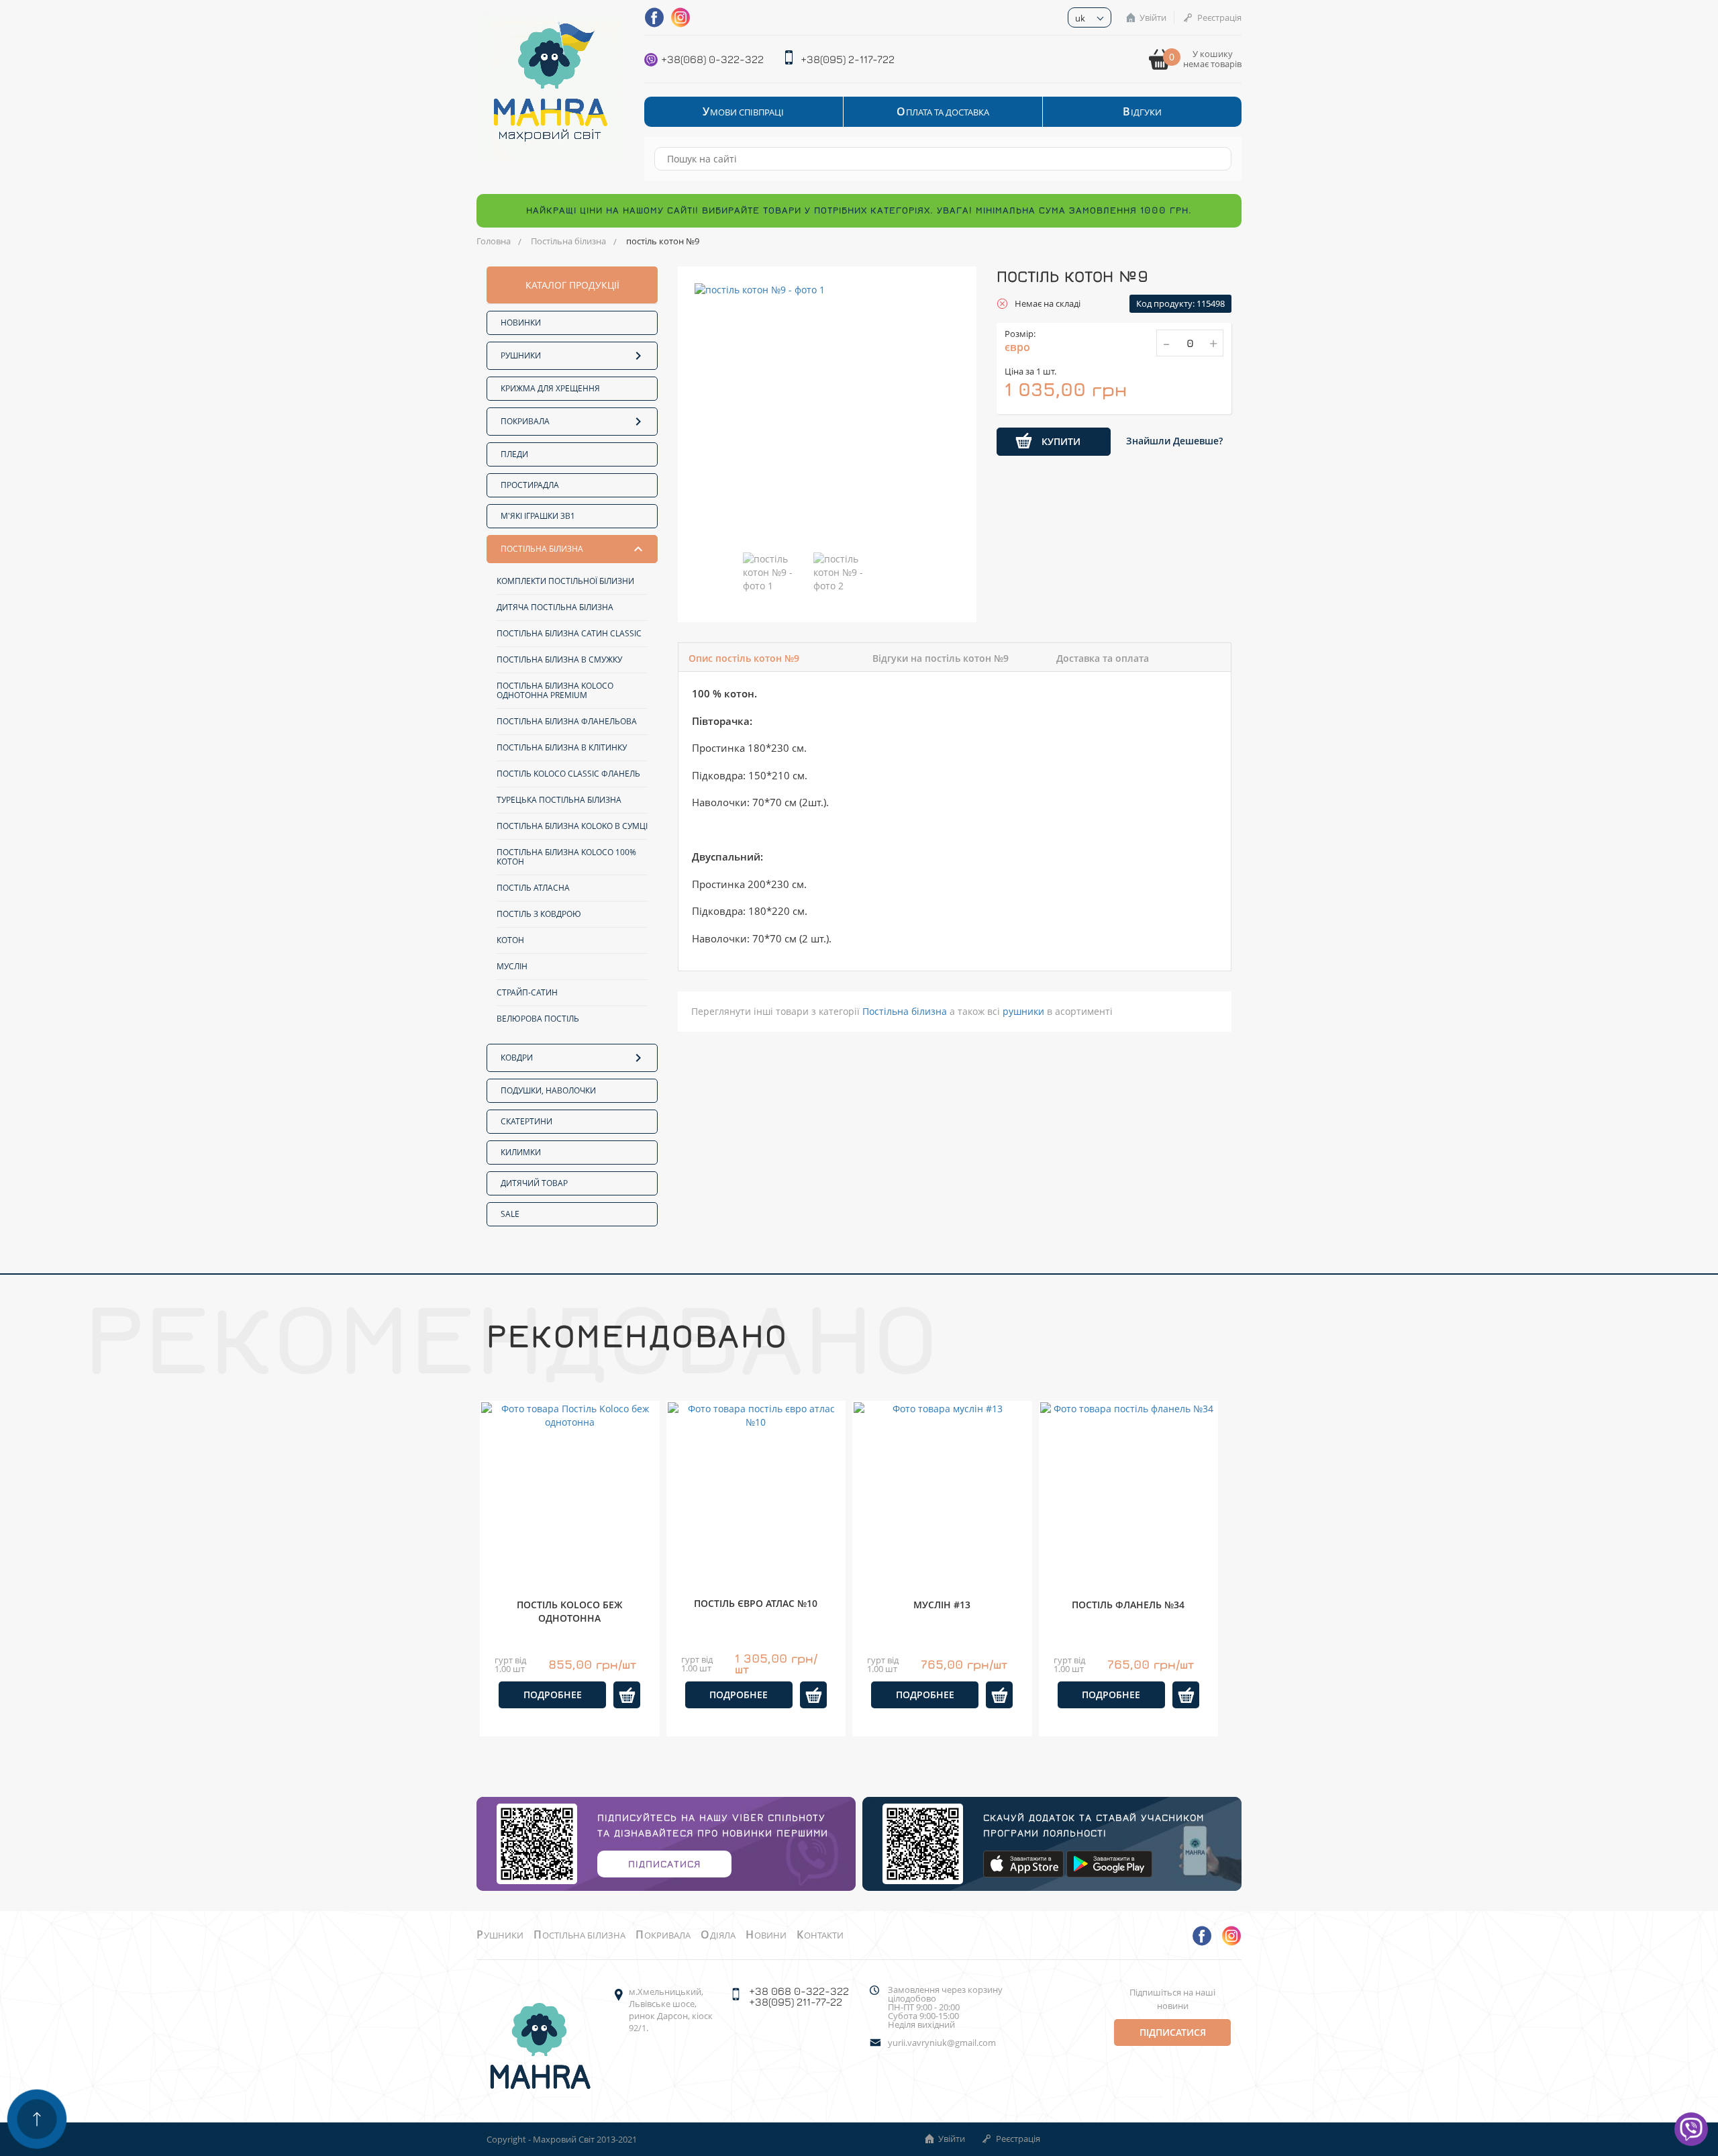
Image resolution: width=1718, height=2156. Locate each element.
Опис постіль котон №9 (744, 658)
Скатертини (526, 1121)
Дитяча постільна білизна (555, 607)
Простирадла (530, 485)
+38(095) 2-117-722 (848, 59)
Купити (1061, 441)
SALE (510, 1214)
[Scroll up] (37, 2119)
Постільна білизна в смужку (559, 659)
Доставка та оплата (1103, 658)
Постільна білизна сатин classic (569, 633)
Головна (494, 241)
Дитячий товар (534, 1183)
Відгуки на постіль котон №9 (941, 658)
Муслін (512, 966)
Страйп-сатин (527, 992)
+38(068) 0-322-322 (712, 59)
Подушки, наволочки (548, 1090)
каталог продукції (572, 285)
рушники (1023, 1011)
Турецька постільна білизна (559, 800)
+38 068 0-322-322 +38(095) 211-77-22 (799, 1996)
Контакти (820, 1935)
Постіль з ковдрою (539, 914)
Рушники (521, 355)
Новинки (521, 323)
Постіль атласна (533, 888)
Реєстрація (1219, 17)
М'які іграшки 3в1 (538, 516)
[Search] (1215, 159)
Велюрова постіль (538, 1019)
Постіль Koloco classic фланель (568, 774)
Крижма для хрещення (550, 388)
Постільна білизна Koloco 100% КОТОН (566, 857)
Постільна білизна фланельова (567, 721)
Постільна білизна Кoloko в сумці (572, 826)
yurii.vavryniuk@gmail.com (942, 2043)
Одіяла (718, 1935)
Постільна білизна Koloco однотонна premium (555, 690)
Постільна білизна (568, 241)
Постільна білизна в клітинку (562, 747)
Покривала (525, 421)
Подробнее (553, 1695)
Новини (766, 1935)
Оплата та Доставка (943, 112)
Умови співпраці (743, 112)
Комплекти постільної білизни (565, 581)
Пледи (514, 454)
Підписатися (664, 1864)
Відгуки (1142, 112)
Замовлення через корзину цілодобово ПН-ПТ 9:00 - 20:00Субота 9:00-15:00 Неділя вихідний (945, 2007)
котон (510, 940)
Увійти (1153, 17)
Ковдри (517, 1058)
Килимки (521, 1152)
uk (1080, 18)
